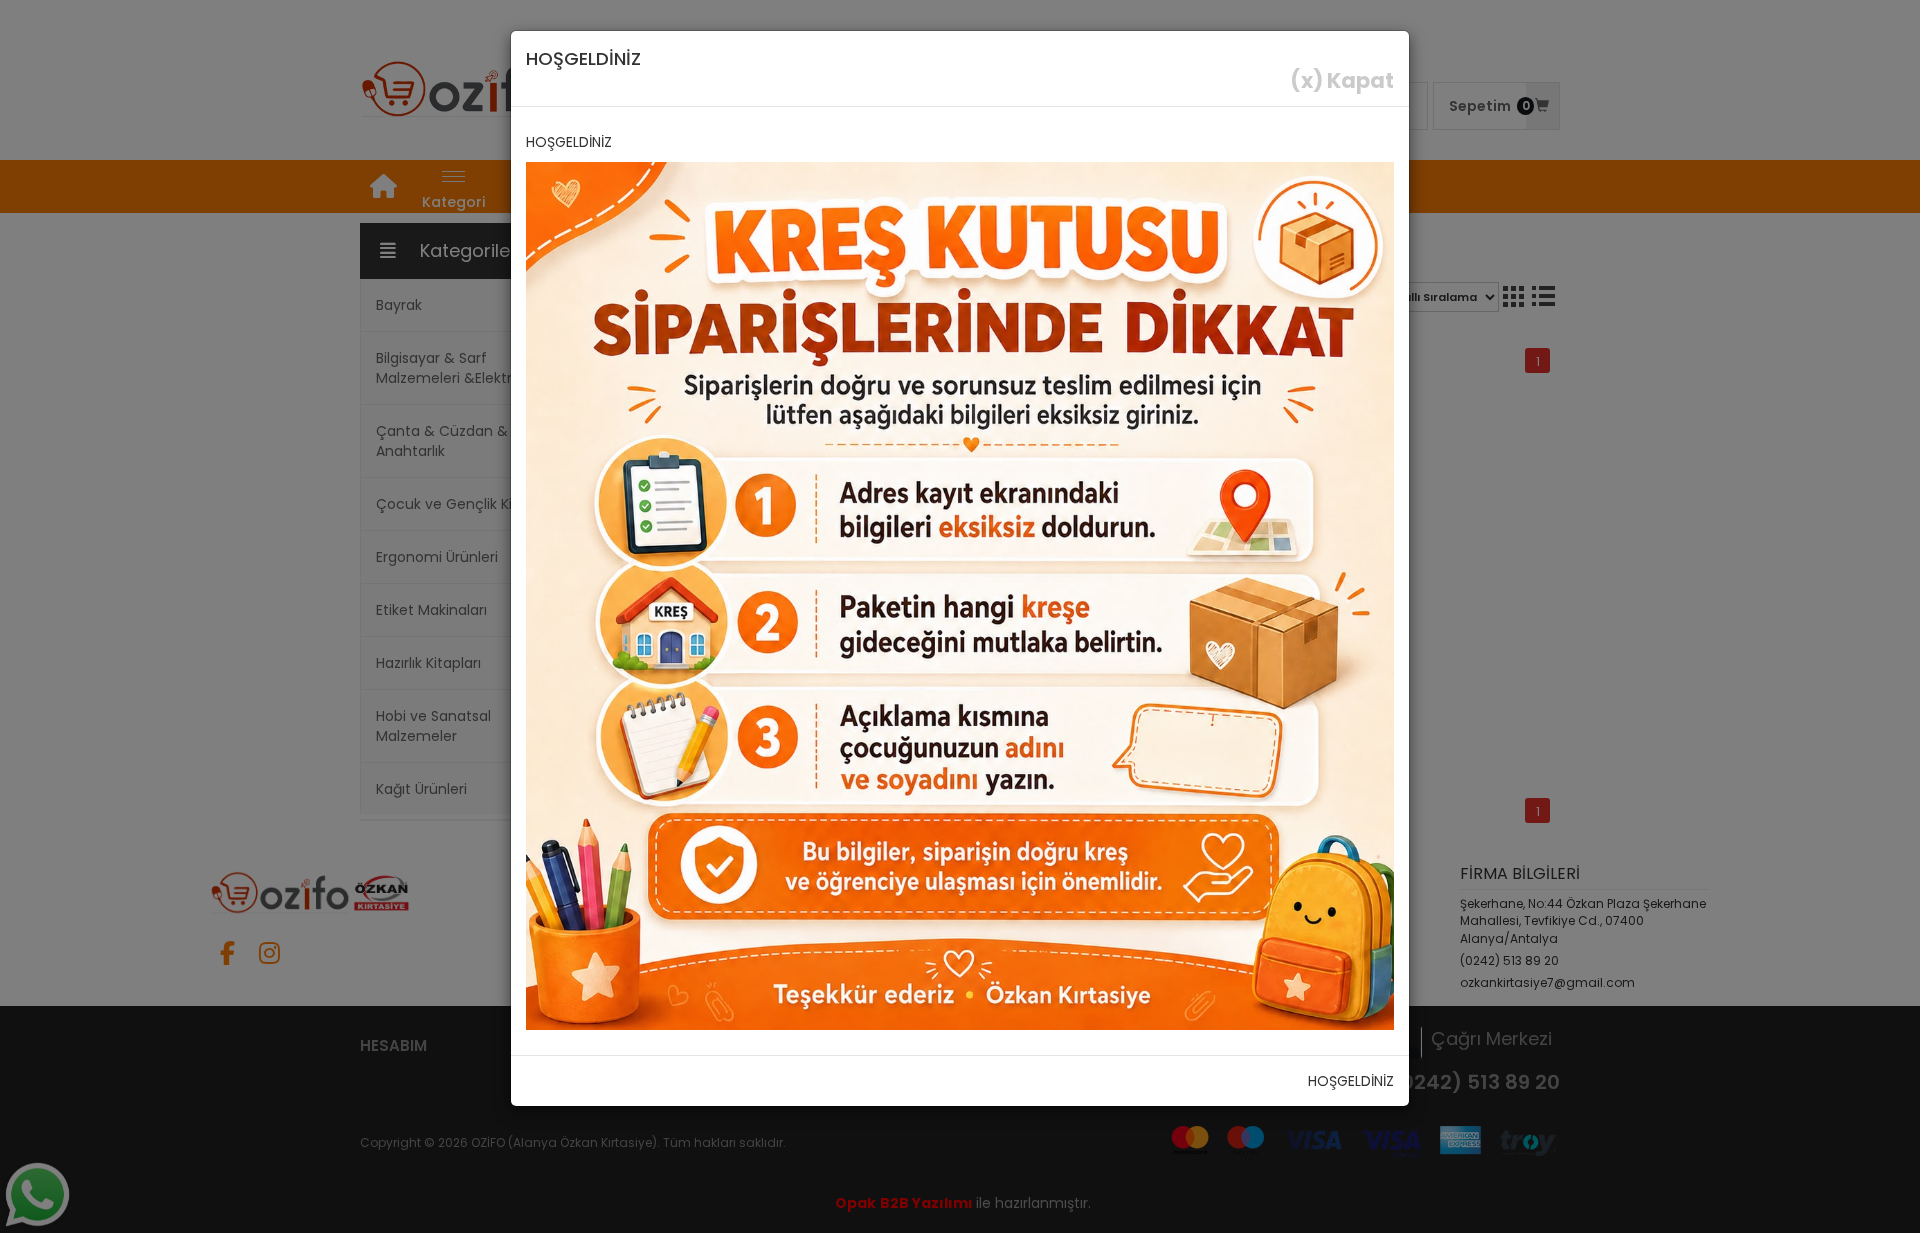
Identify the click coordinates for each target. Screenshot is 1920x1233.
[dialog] (960, 616)
